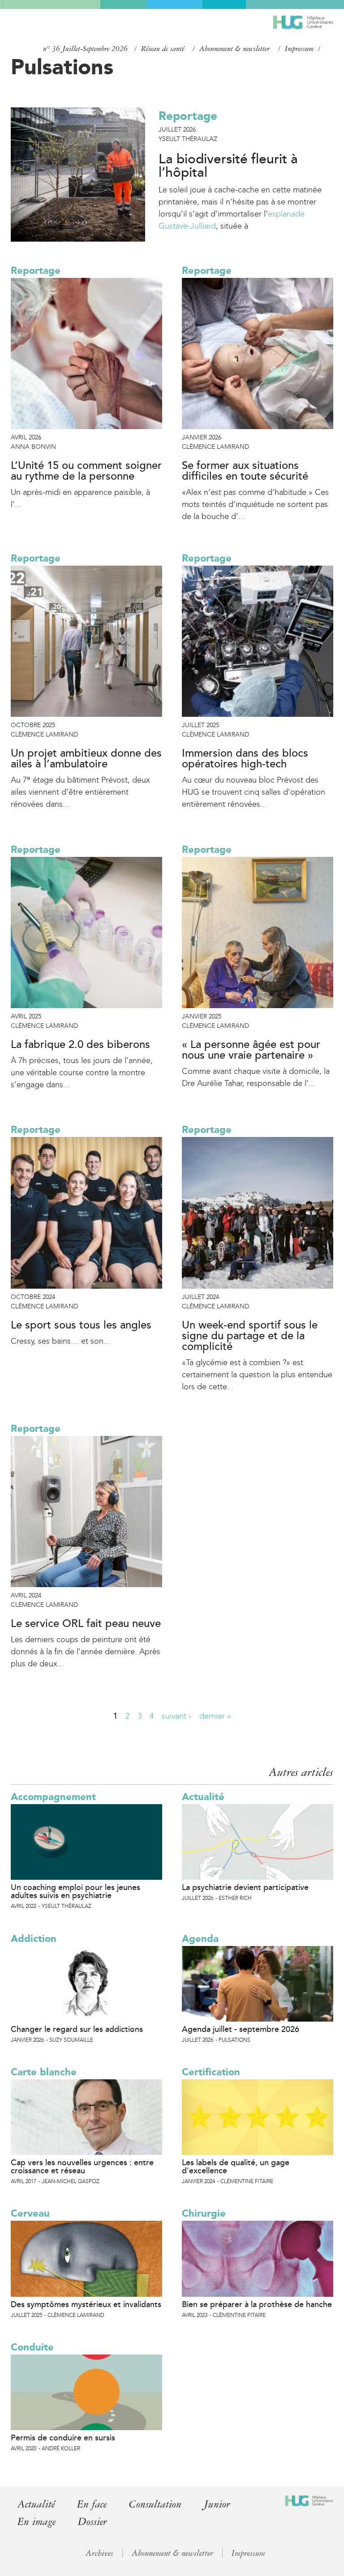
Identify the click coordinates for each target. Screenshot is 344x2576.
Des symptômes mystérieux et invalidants (86, 2304)
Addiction (34, 1939)
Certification (211, 2072)
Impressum (299, 49)
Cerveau (30, 2213)
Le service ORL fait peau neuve (86, 1624)
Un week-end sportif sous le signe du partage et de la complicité (250, 1336)
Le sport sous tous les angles (81, 1325)
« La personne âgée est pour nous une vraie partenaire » (251, 1050)
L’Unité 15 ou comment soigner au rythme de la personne (86, 471)
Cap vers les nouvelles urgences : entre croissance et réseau (82, 2167)
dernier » (215, 1716)
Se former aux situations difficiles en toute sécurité (245, 471)
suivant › (176, 1716)
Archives (99, 2553)
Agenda (200, 1939)
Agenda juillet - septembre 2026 (241, 2029)
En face (92, 2504)
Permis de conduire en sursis (63, 2438)
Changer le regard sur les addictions (77, 2029)
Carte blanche (44, 2072)
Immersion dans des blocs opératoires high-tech (245, 759)
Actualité (203, 1797)
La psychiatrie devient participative (245, 1887)
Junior (217, 2504)
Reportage (188, 116)
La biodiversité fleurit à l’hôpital (228, 166)
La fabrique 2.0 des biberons (80, 1045)
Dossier (92, 2522)
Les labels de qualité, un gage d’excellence (236, 2167)
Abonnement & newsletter (234, 49)
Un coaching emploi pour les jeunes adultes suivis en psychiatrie (75, 1891)
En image (37, 2522)
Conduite (32, 2347)
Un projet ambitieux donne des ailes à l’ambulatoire (86, 759)
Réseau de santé (163, 49)
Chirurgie (204, 2213)
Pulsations (62, 67)
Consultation (155, 2504)
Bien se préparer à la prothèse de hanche (257, 2304)
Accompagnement (53, 1797)
